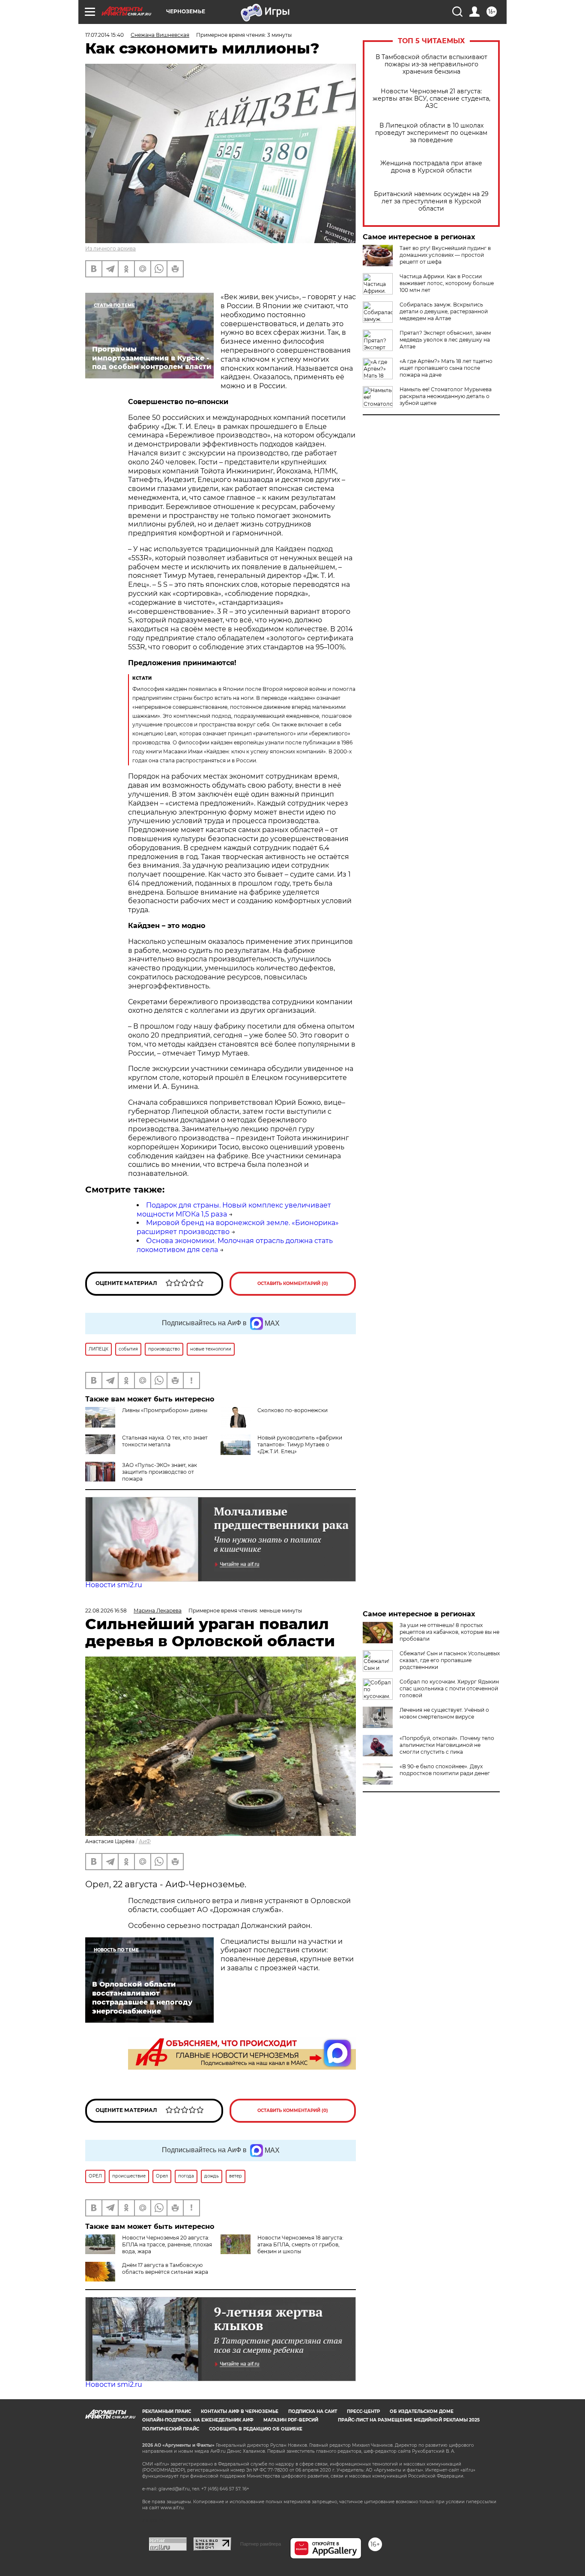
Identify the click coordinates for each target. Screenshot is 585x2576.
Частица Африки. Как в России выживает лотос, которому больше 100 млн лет (447, 283)
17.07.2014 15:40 (104, 35)
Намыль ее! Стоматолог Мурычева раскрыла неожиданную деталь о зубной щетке (446, 396)
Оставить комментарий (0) (293, 1284)
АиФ (145, 1841)
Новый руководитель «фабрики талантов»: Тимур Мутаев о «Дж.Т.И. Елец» (300, 1444)
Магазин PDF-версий (291, 2420)
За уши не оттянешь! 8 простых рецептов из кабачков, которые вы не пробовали (449, 1632)
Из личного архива (110, 248)
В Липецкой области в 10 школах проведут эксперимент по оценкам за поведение (431, 133)
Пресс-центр (363, 2411)
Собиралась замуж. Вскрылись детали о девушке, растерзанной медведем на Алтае (444, 311)
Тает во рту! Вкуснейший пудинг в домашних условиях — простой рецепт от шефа (445, 255)
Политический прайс (171, 2429)
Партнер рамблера (261, 2544)
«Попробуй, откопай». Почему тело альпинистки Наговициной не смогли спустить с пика (447, 1745)
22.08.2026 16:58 (106, 1611)
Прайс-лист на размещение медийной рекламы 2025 (409, 2420)
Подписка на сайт (313, 2411)
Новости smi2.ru (114, 1585)
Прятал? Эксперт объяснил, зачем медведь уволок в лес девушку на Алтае (445, 340)
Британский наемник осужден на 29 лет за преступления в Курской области (431, 201)
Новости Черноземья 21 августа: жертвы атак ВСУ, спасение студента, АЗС (431, 99)
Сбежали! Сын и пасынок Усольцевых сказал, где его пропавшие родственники (450, 1660)
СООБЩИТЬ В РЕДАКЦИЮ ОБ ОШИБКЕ (256, 2429)
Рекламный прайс (167, 2411)
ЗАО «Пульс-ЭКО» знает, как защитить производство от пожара (160, 1472)
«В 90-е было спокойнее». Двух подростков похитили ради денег (445, 1770)
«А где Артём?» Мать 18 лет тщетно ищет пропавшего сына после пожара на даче (446, 368)
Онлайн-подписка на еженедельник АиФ (198, 2420)
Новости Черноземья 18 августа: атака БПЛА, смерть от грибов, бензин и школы (300, 2244)
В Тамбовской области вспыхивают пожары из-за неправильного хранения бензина (431, 64)
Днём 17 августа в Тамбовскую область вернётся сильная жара (165, 2268)
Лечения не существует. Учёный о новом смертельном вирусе (444, 1713)
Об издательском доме (422, 2411)
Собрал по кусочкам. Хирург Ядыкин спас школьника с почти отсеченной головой (449, 1688)
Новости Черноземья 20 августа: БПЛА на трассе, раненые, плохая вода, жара (167, 2244)
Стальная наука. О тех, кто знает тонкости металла (165, 1441)
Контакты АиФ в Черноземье (240, 2411)
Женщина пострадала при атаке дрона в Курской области (431, 167)
